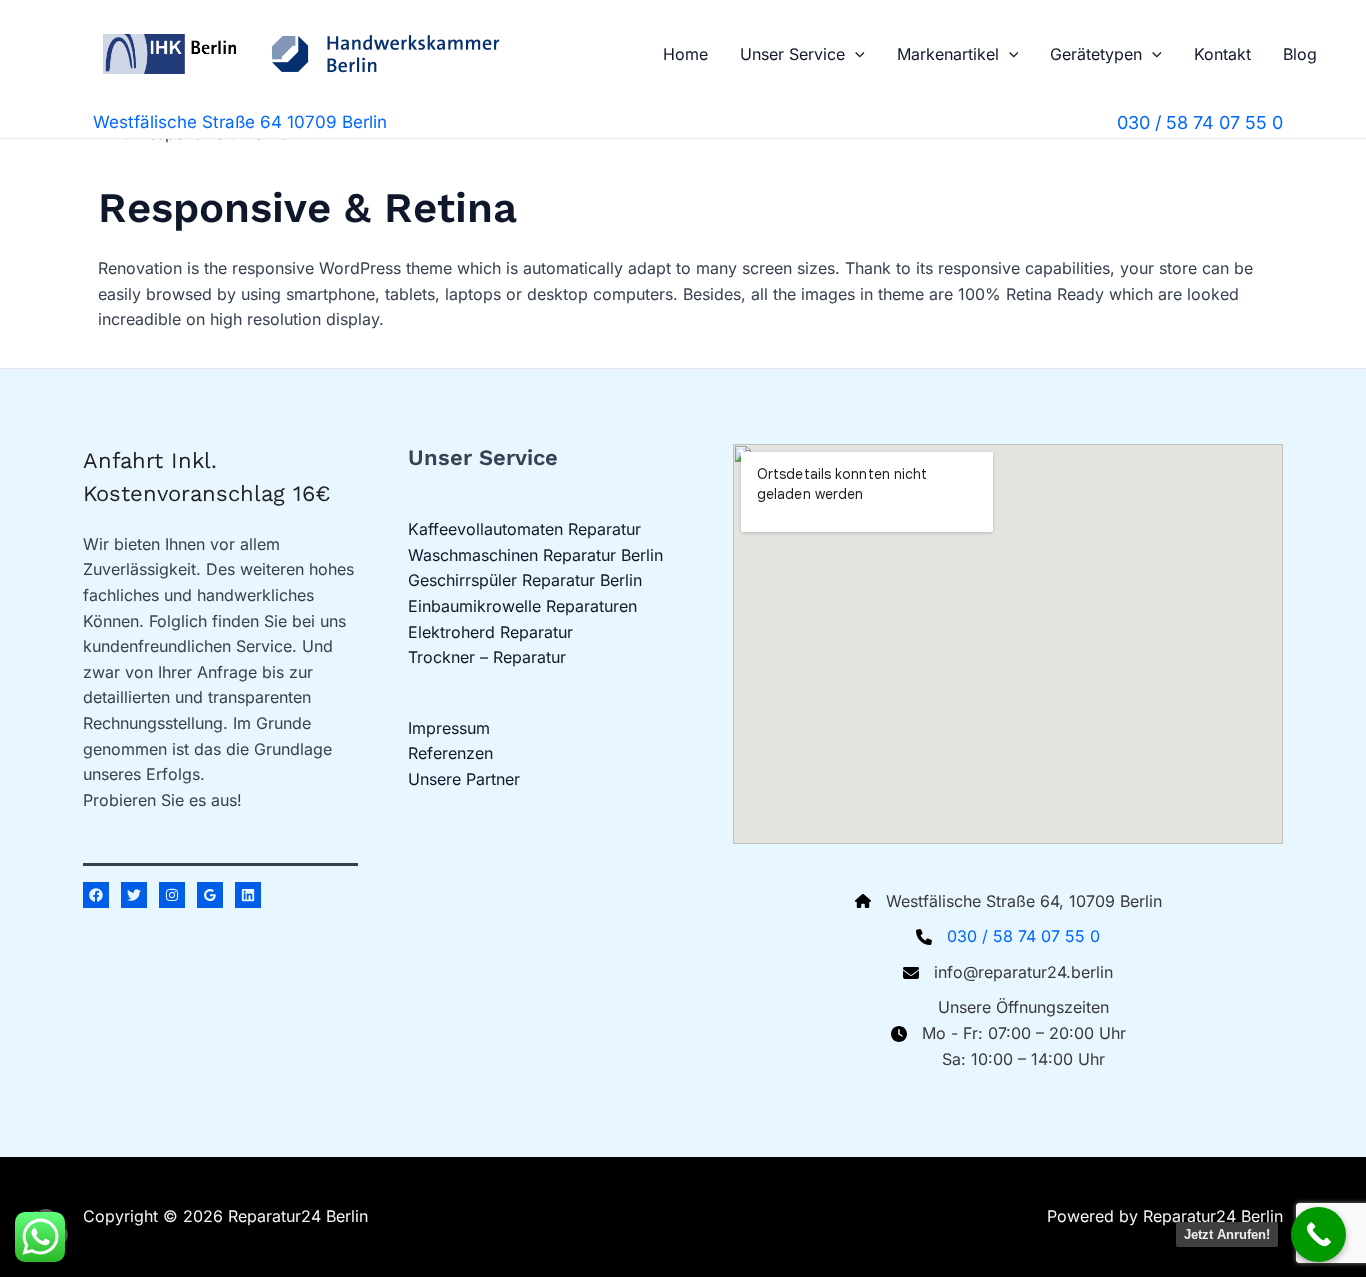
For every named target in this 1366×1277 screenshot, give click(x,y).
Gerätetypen (1096, 54)
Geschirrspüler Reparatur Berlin (525, 580)
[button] (855, 54)
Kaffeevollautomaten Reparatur (524, 529)
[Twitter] (134, 895)
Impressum (449, 728)
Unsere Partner (464, 779)
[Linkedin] (248, 895)
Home (685, 54)
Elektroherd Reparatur (490, 632)
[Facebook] (96, 895)
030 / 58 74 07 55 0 (1023, 936)
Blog (1300, 54)
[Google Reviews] (210, 895)
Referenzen (450, 753)
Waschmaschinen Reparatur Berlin (535, 555)
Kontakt (1222, 54)
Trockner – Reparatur (487, 657)
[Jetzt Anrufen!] (1318, 1234)
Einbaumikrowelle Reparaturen (522, 606)
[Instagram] (172, 895)
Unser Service (792, 54)
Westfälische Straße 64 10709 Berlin (240, 122)
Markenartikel (948, 54)
